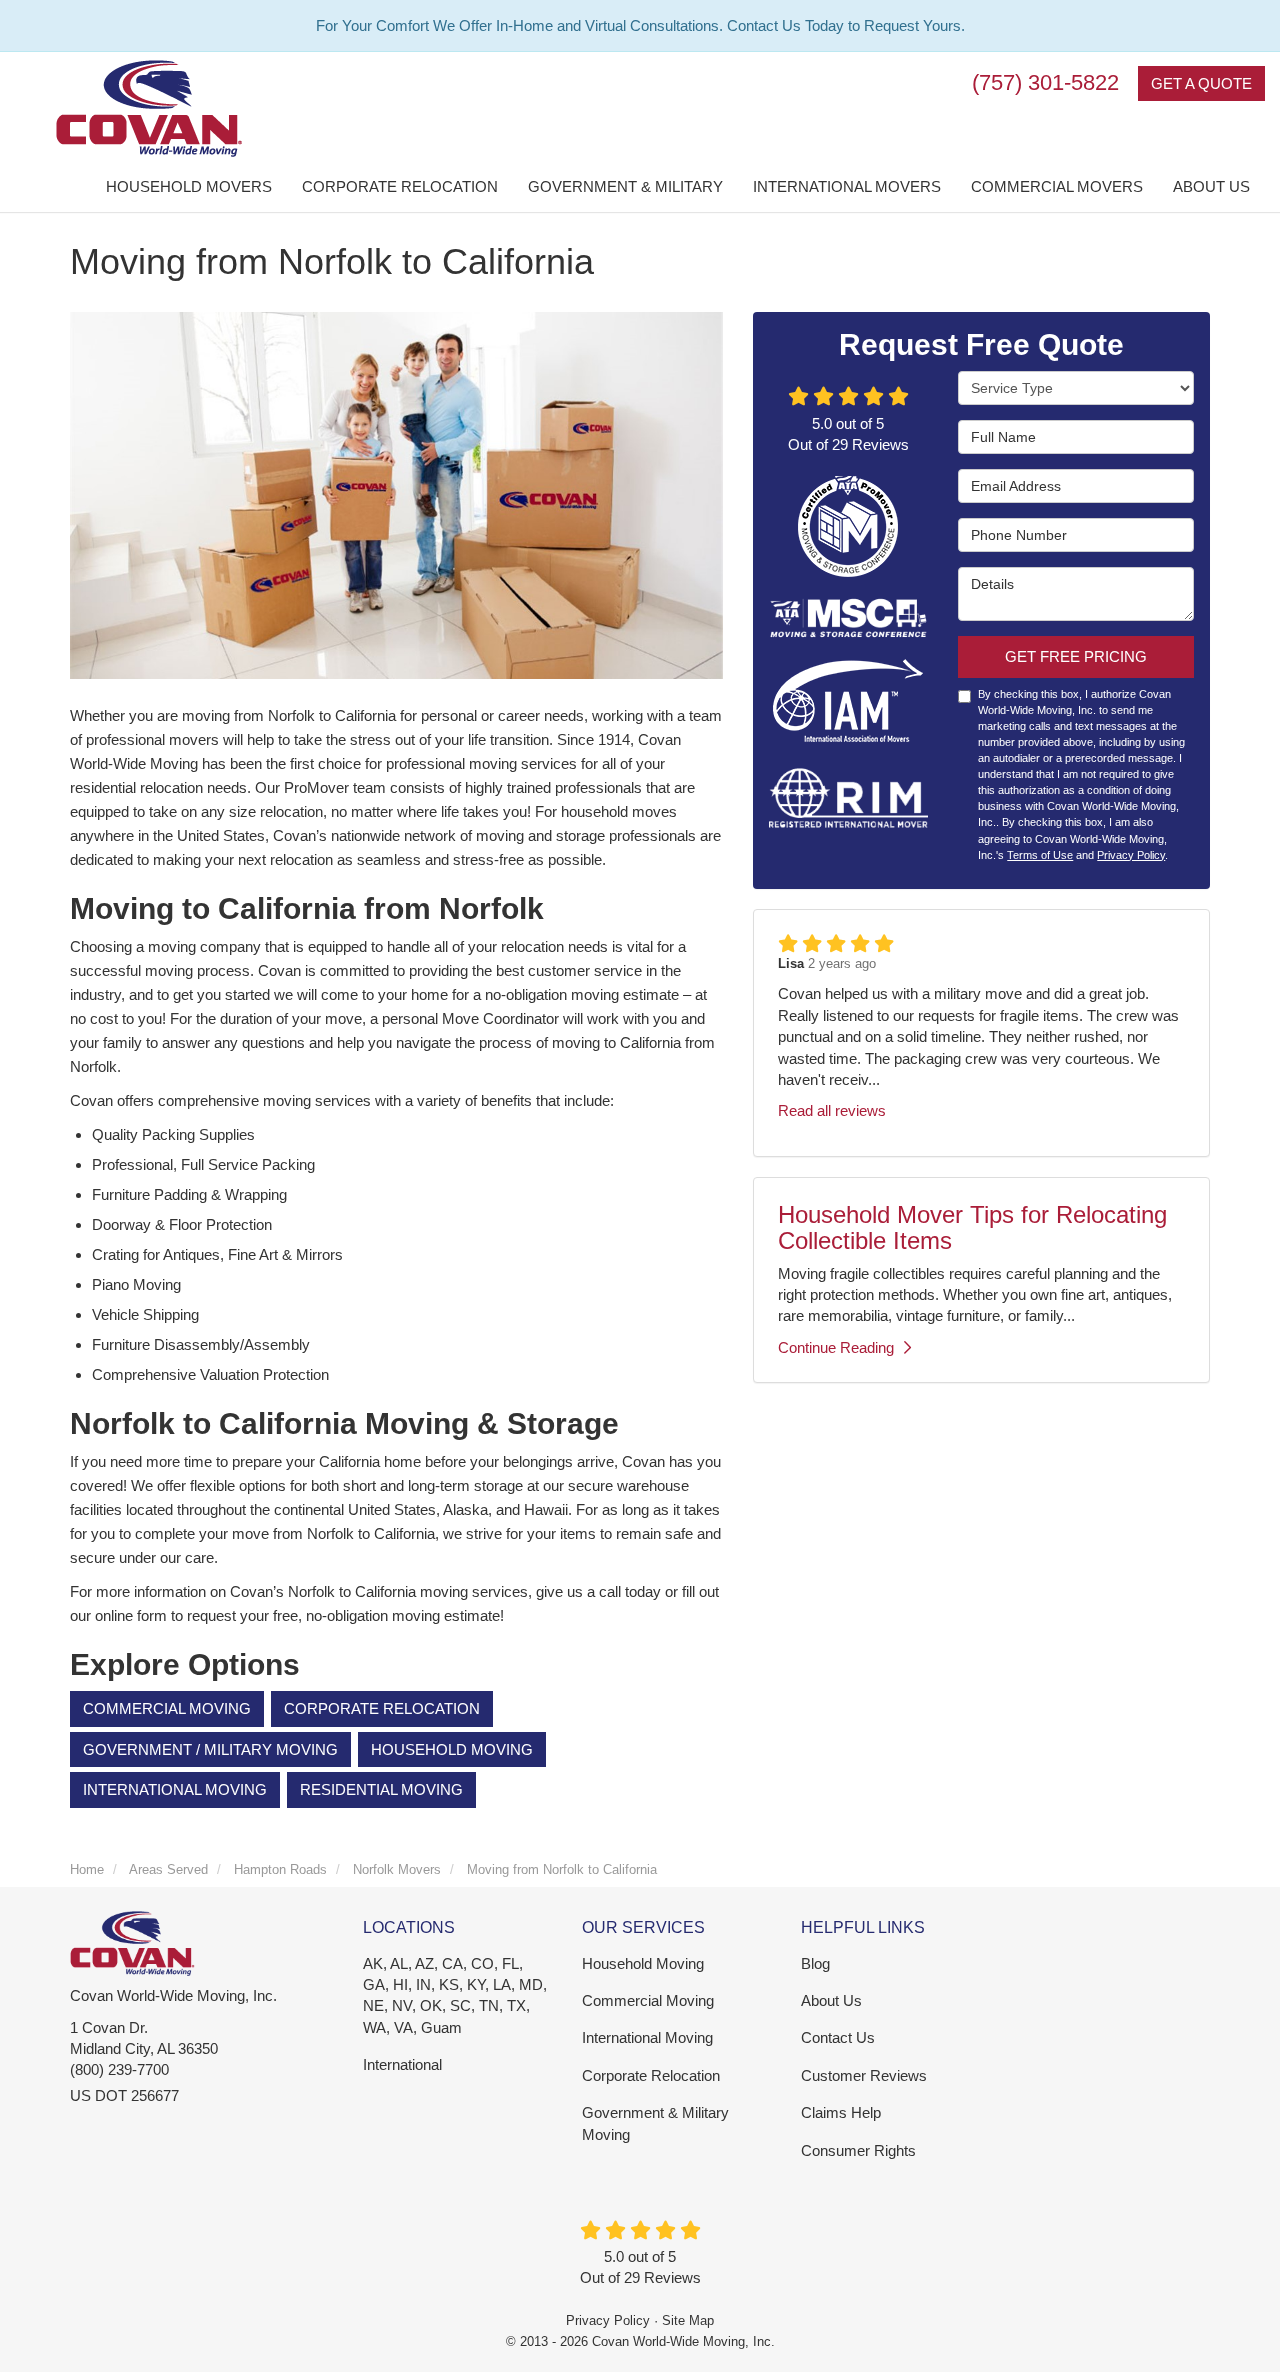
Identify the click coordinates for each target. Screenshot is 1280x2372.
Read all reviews (832, 1110)
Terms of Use (1040, 855)
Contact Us (838, 2037)
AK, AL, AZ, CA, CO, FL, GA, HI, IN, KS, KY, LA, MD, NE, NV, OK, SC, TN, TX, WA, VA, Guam (455, 1995)
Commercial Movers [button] (1057, 186)
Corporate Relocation (382, 1708)
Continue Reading (836, 1347)
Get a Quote (1201, 83)
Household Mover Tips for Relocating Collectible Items (972, 1227)
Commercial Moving (167, 1708)
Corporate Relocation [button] (400, 186)
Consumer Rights (858, 2150)
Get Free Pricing (1076, 656)
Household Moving (452, 1749)
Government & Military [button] (625, 186)
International (402, 2064)
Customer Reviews (864, 2075)
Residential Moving (381, 1789)
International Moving (175, 1789)
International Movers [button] (847, 186)
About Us (831, 2000)
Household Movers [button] (189, 186)
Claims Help (841, 2112)
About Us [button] (1211, 186)
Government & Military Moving (655, 2123)
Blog (815, 1963)
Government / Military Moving (210, 1749)
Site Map (688, 2320)
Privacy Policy (1131, 855)
